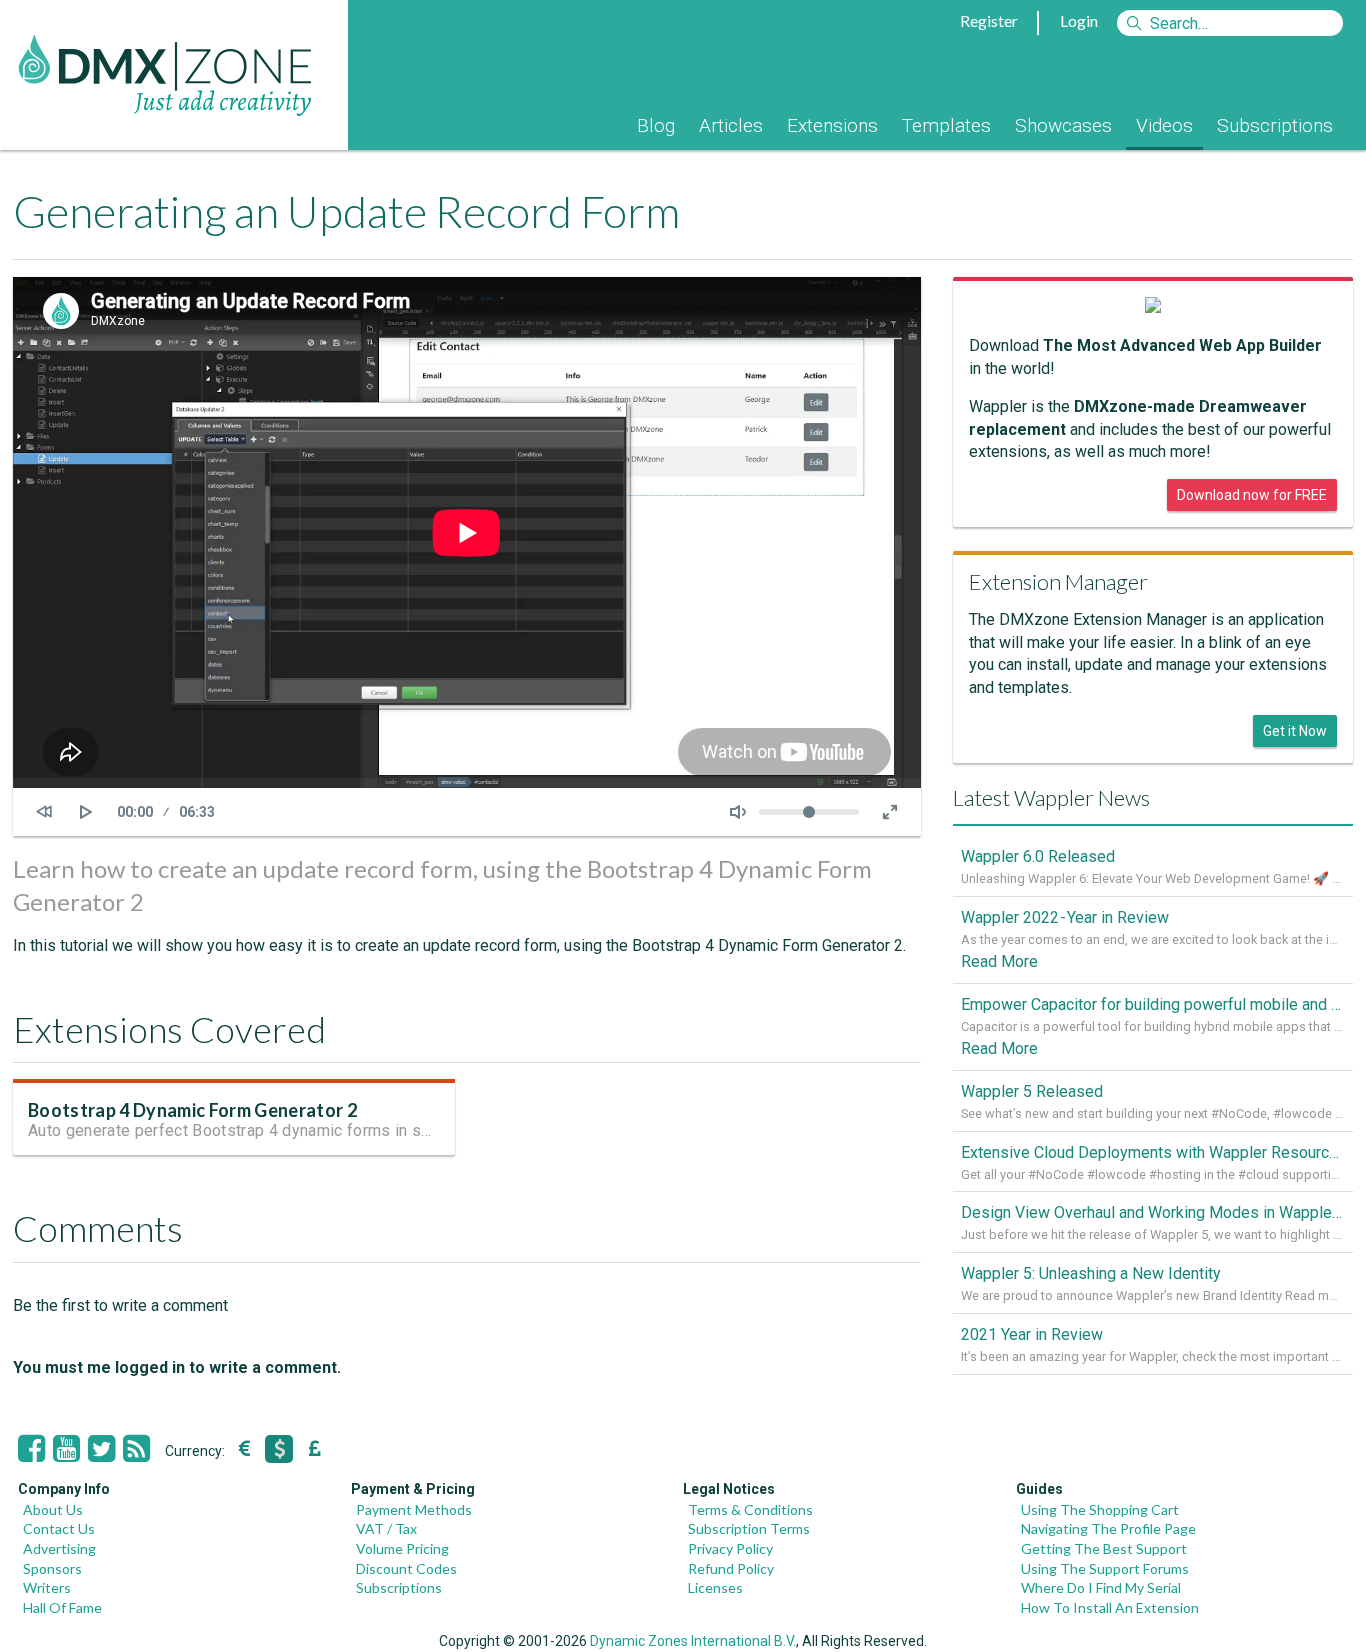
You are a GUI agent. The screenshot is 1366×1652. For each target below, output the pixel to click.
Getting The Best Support (1104, 1548)
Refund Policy (731, 1568)
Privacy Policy (730, 1548)
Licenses (715, 1587)
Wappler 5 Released (1032, 1091)
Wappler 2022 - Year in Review (1065, 917)
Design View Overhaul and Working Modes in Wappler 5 (1153, 1212)
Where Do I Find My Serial (1101, 1587)
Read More (999, 961)
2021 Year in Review (1032, 1334)
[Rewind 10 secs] (44, 812)
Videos (1164, 125)
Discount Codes (406, 1568)
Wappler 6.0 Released (1038, 856)
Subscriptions (1275, 125)
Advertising (59, 1548)
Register (989, 20)
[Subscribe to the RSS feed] (136, 1449)
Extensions (832, 125)
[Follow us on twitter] (101, 1449)
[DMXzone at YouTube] (66, 1449)
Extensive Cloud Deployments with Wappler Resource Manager (1153, 1152)
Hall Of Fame (62, 1607)
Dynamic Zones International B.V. (693, 1641)
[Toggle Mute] (738, 812)
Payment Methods (414, 1509)
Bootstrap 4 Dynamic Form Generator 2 (192, 1110)
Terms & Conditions (750, 1509)
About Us (53, 1509)
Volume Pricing (402, 1548)
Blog (656, 125)
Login (1079, 20)
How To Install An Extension (1110, 1607)
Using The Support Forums (1105, 1568)
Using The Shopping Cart (1100, 1509)
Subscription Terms (749, 1528)
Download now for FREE (1252, 495)
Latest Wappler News (1051, 797)
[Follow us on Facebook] (31, 1449)
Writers (47, 1587)
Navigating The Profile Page (1108, 1528)
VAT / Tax (386, 1528)
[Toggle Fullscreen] (890, 812)
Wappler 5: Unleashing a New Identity (1091, 1273)
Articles (731, 125)
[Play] (86, 812)
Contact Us (59, 1528)
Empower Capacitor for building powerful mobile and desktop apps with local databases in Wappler (1153, 1004)
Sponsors (52, 1568)
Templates (946, 125)
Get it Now (1295, 731)
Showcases (1063, 125)
